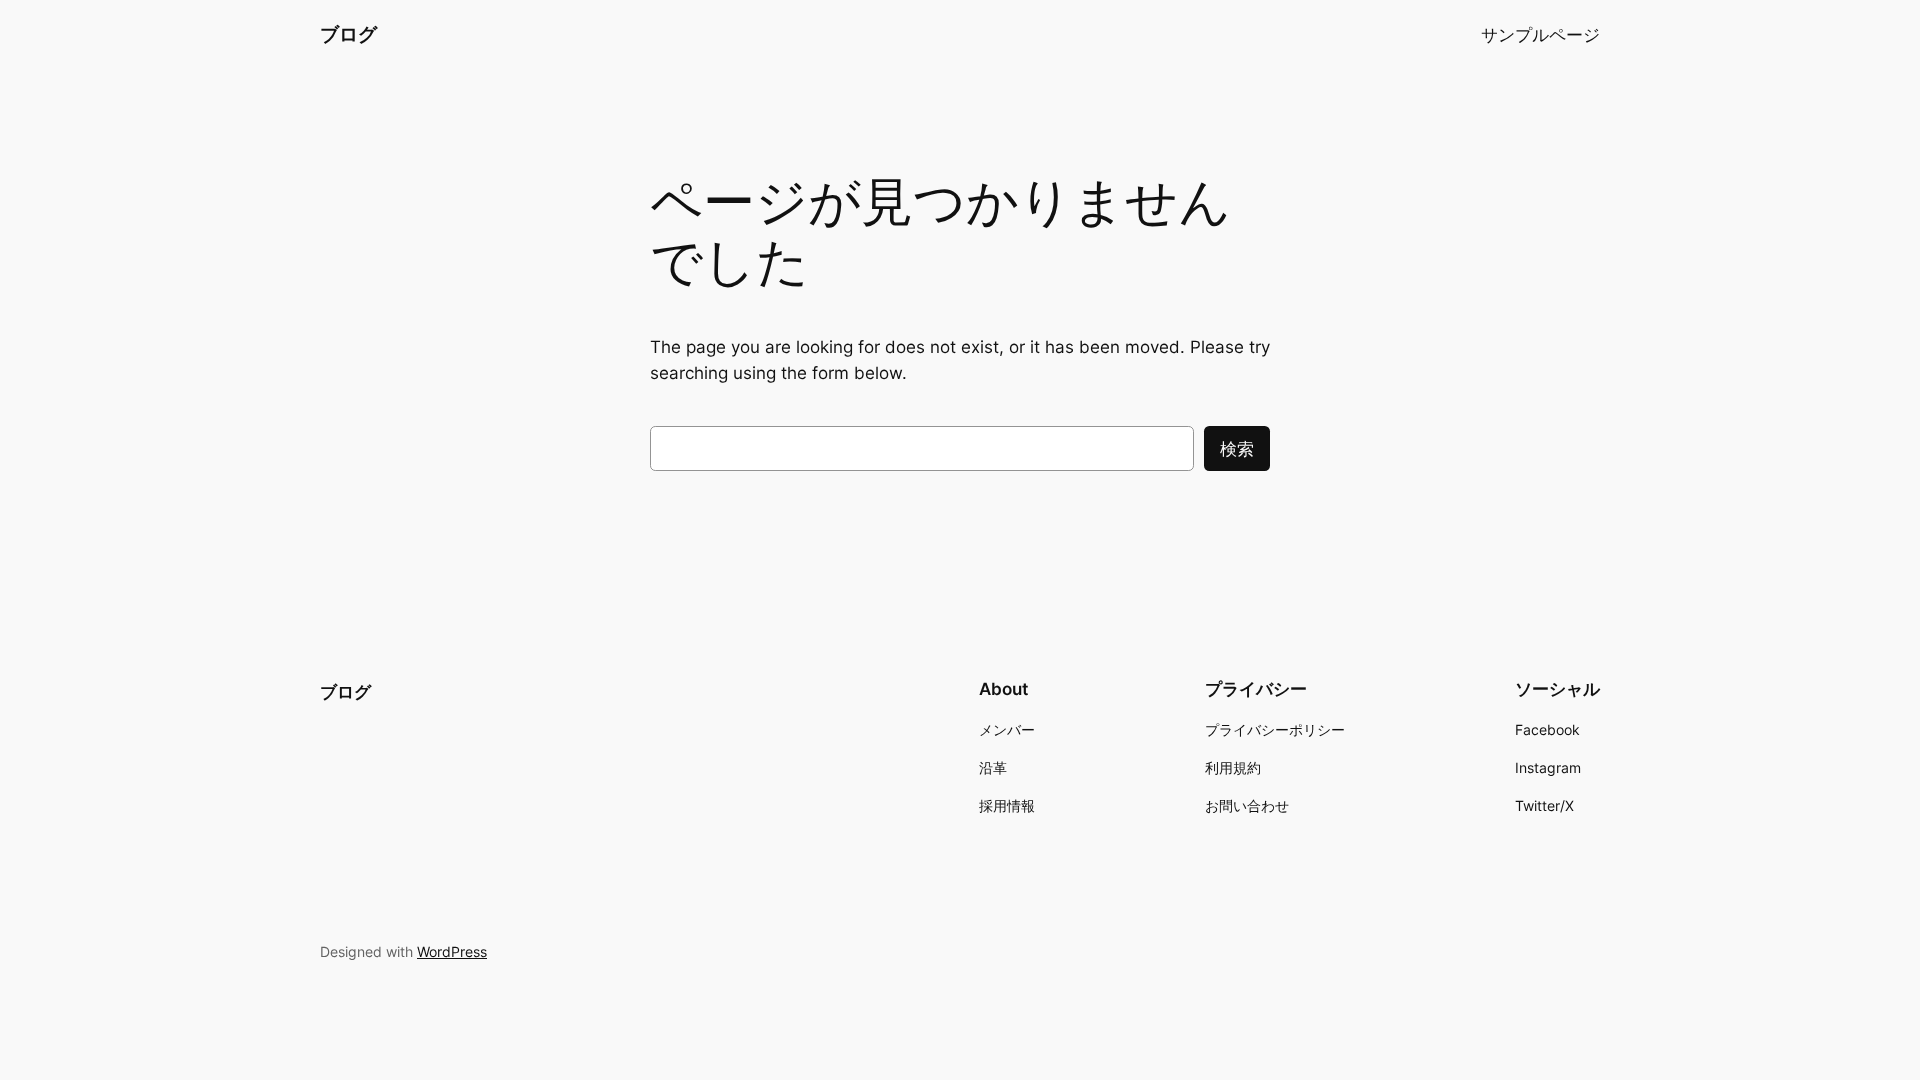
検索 (1237, 449)
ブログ (348, 34)
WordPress (452, 951)
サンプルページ (1540, 35)
